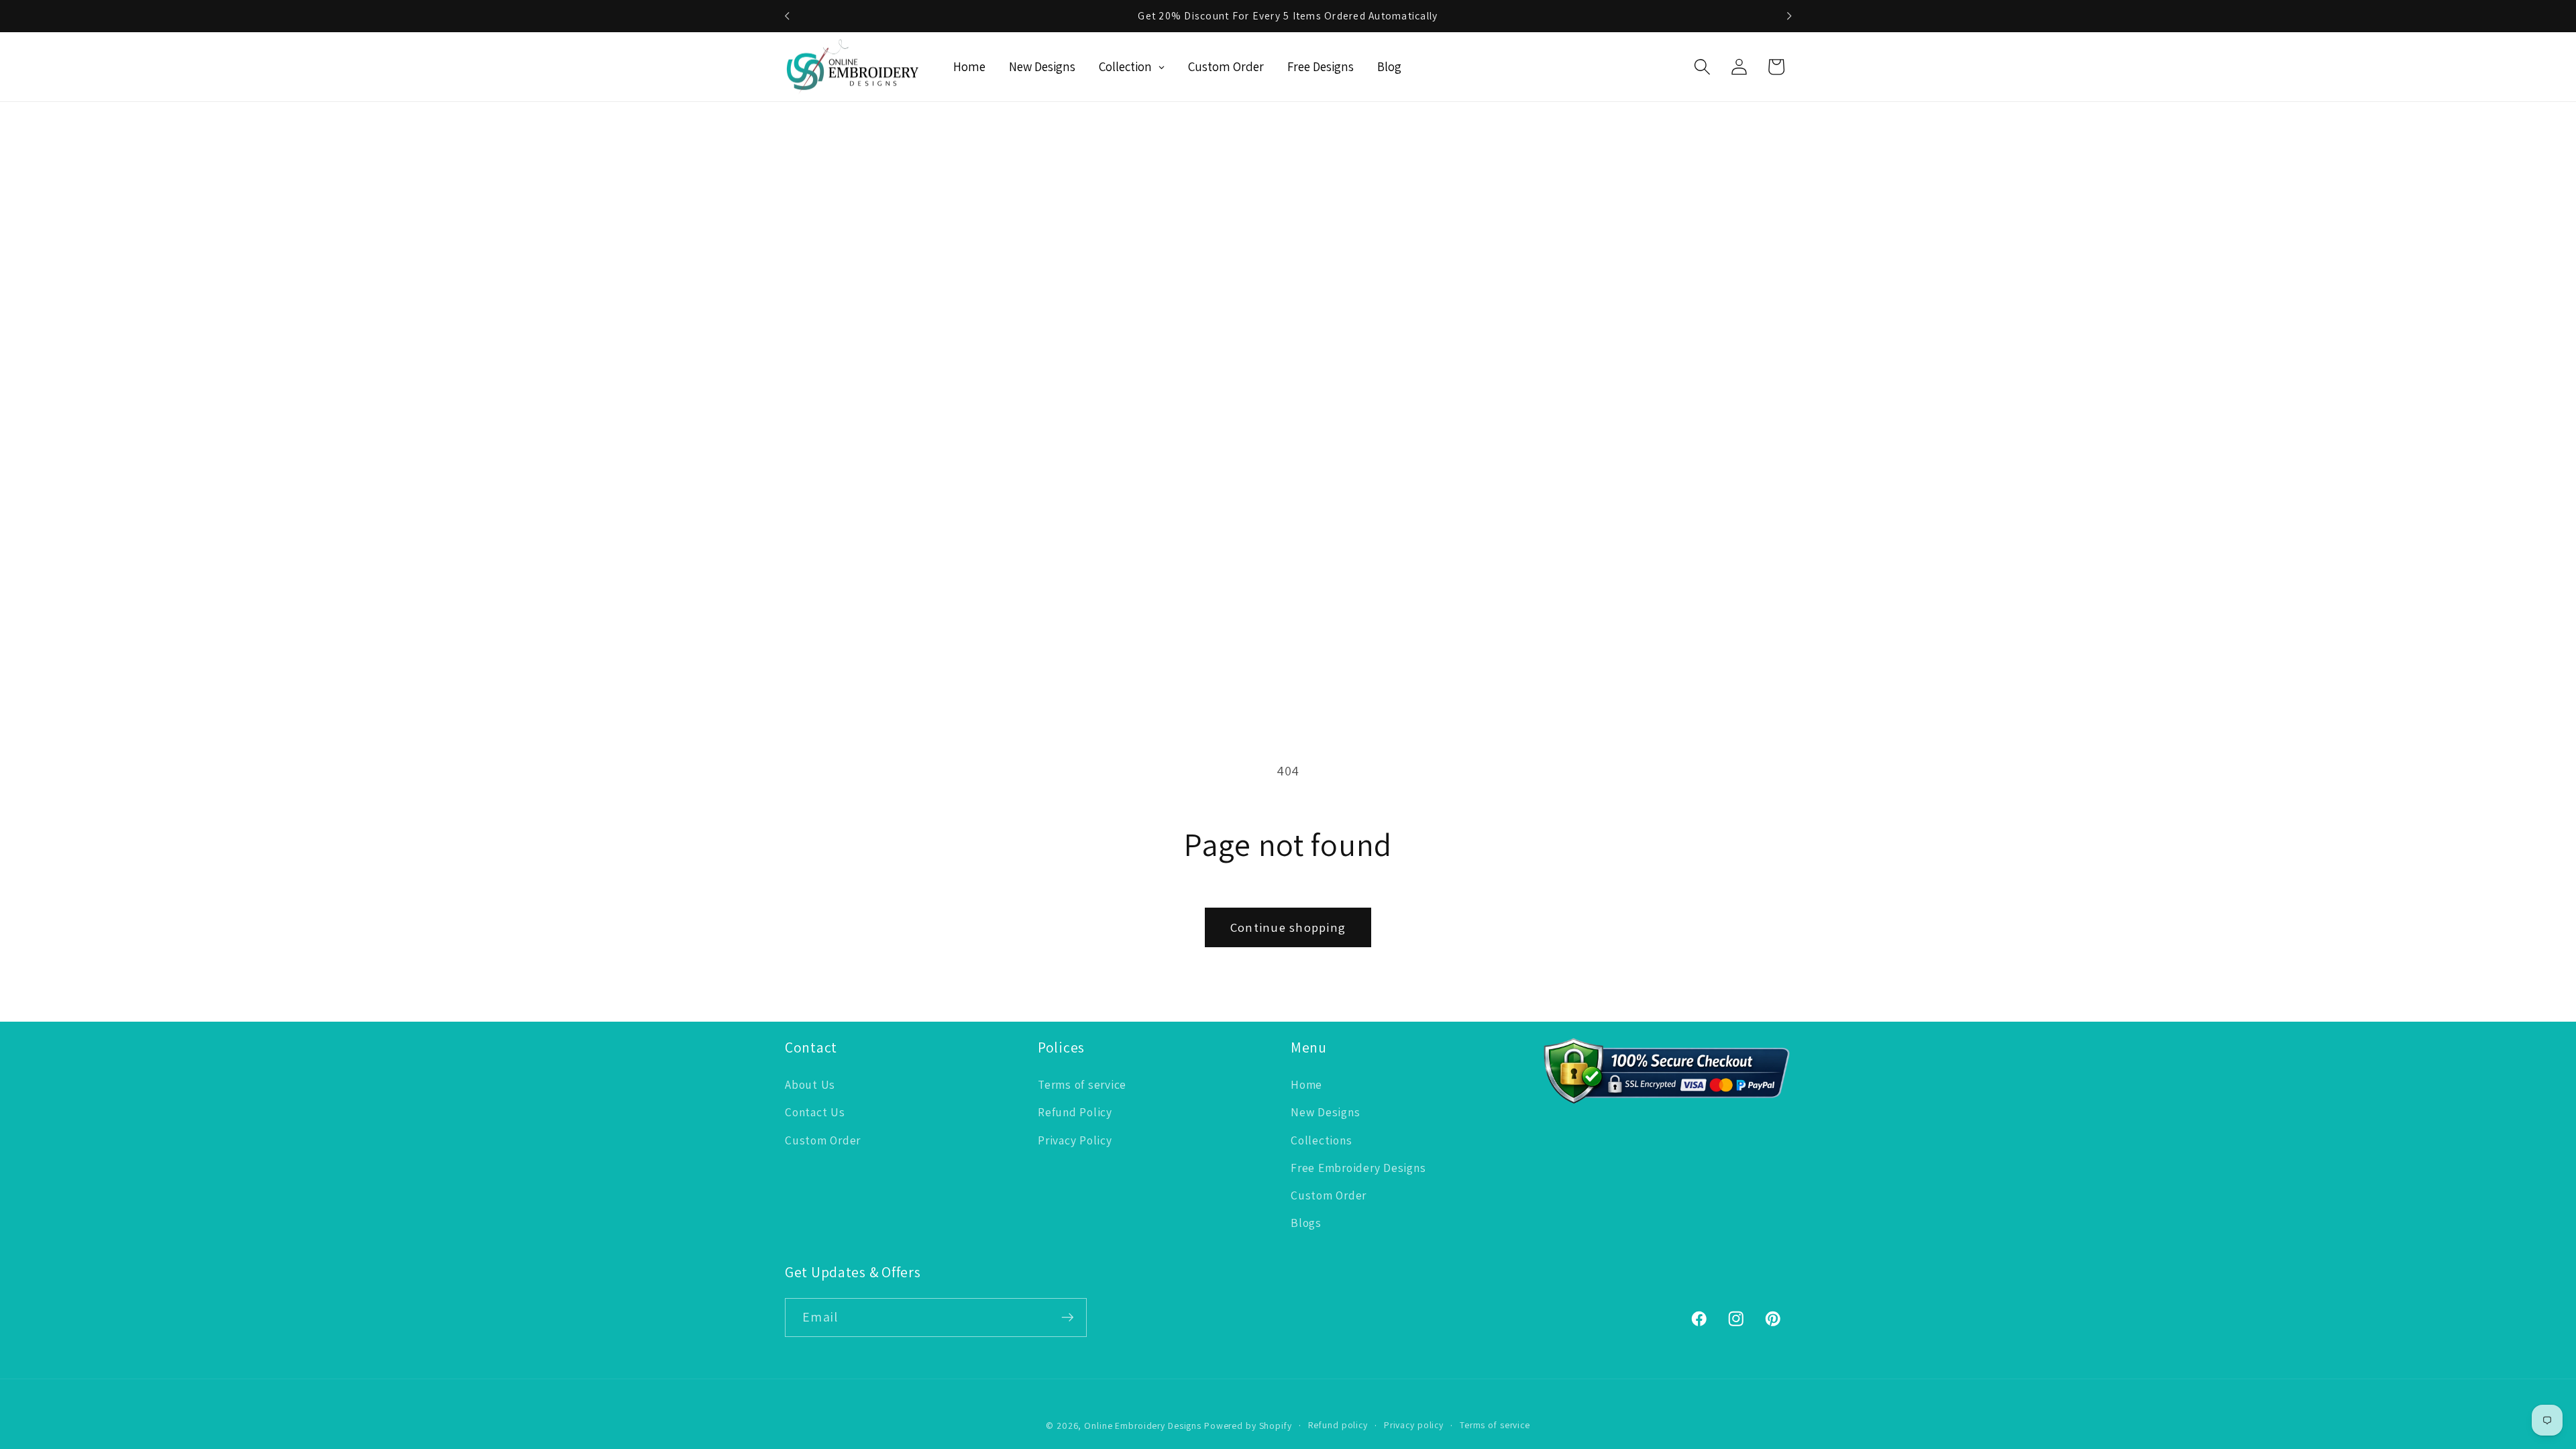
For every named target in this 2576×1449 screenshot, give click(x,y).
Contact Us (815, 1112)
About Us (810, 1084)
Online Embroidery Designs (1143, 1426)
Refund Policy (1075, 1112)
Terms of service (1082, 1084)
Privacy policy (1414, 1425)
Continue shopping (1288, 927)
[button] (1702, 67)
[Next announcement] (1789, 16)
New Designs (1325, 1112)
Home (1306, 1084)
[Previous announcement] (787, 16)
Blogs (1306, 1223)
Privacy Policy (1075, 1140)
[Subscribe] (1068, 1318)
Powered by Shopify (1248, 1426)
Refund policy (1338, 1425)
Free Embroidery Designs (1358, 1168)
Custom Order (823, 1140)
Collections (1321, 1140)
